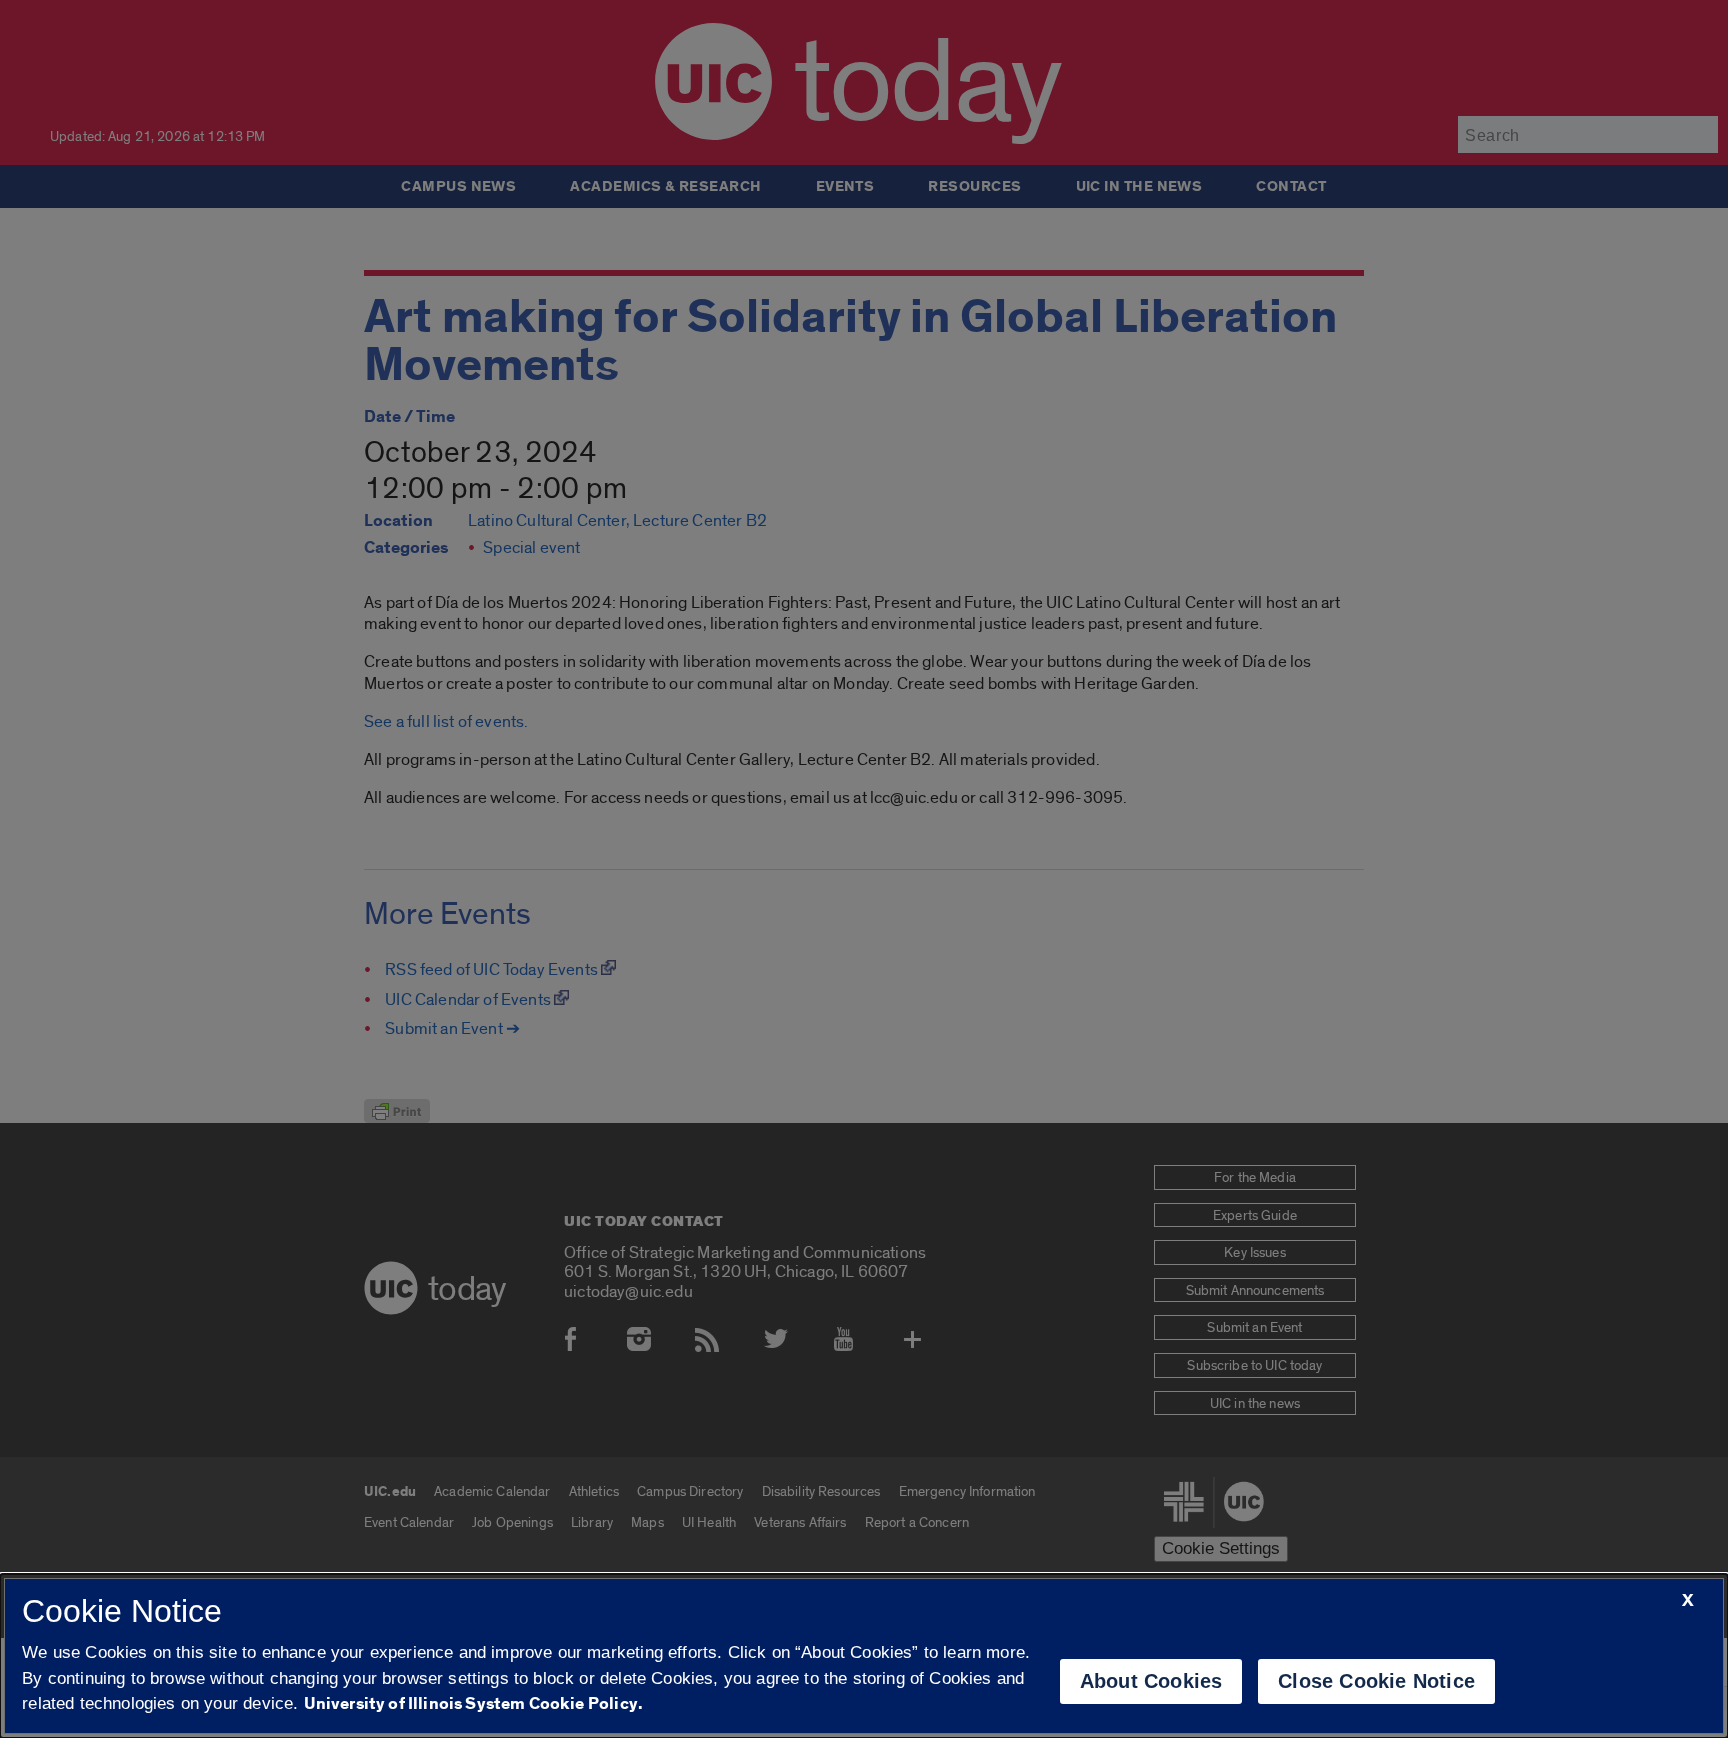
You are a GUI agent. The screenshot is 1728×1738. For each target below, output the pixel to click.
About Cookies (1151, 1681)
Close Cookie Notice (1376, 1681)
